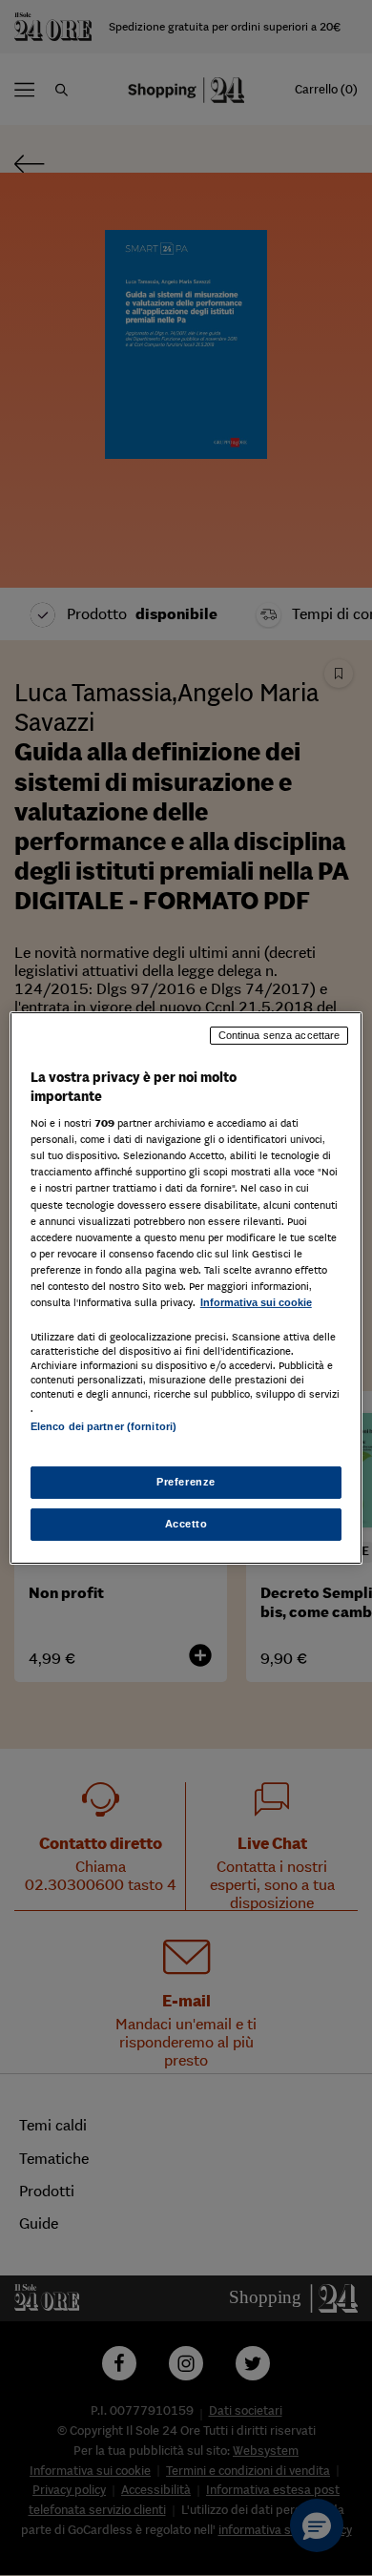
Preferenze (186, 1482)
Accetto (186, 1524)
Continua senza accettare (279, 1035)
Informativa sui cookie (256, 1302)
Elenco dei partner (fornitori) (103, 1426)
